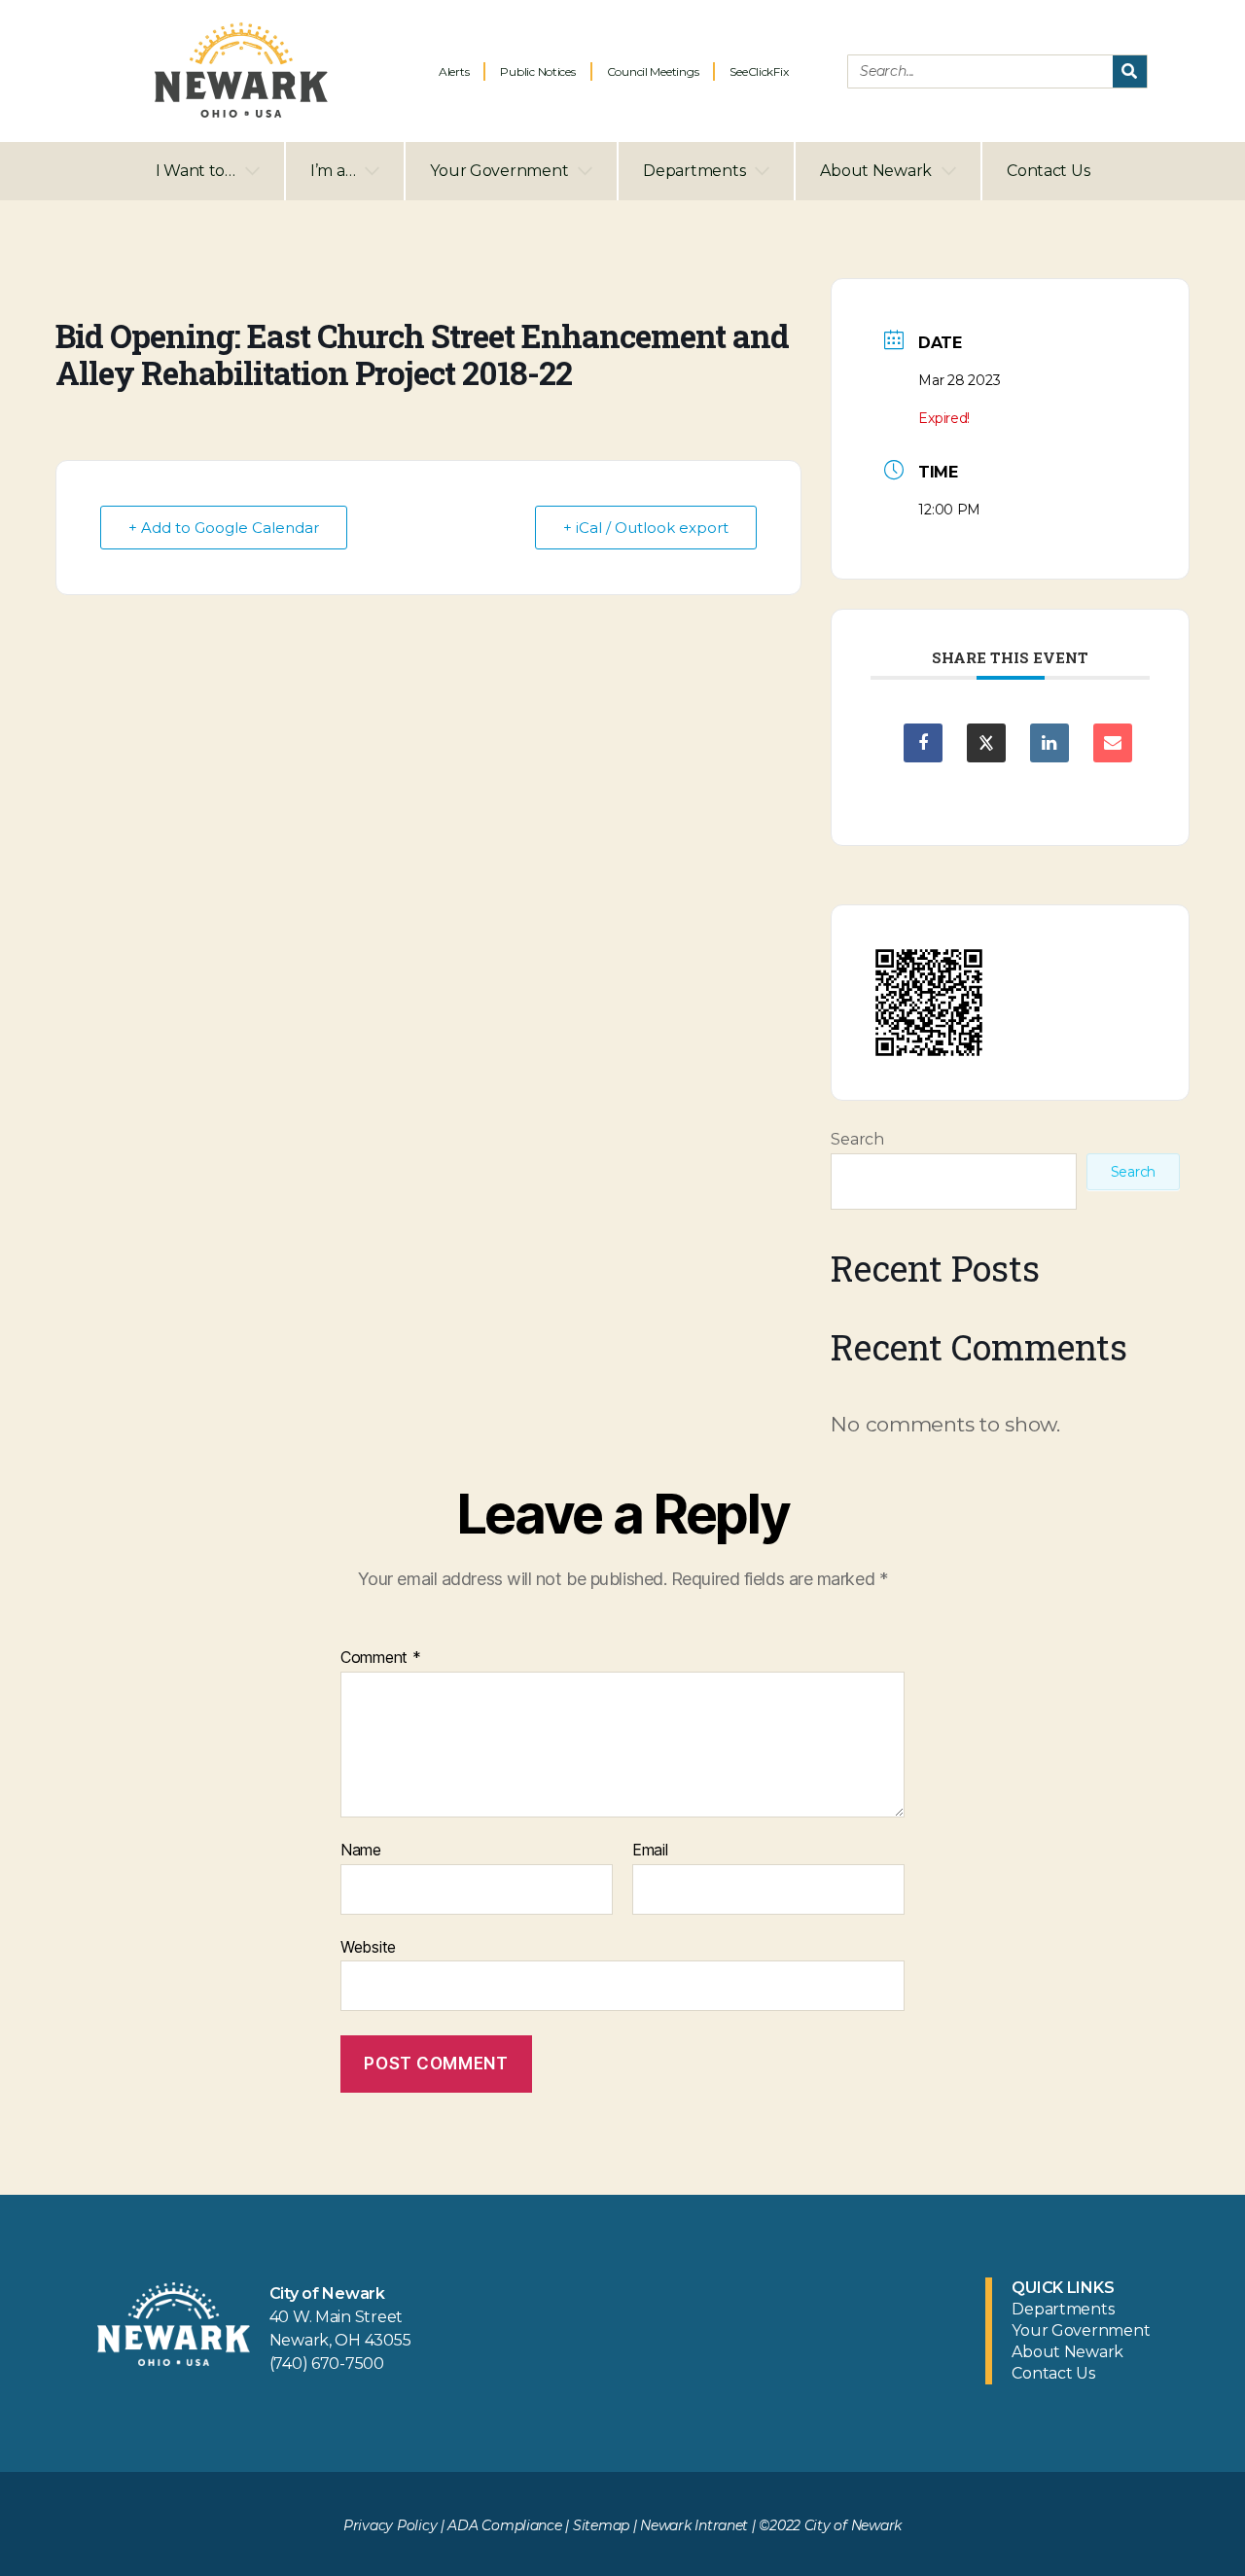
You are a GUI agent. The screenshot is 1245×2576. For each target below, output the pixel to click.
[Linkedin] (1049, 743)
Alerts (454, 71)
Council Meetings (653, 71)
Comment (381, 1658)
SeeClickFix (759, 71)
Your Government (499, 171)
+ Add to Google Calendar (224, 528)
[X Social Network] (986, 743)
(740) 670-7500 (327, 2364)
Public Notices (537, 71)
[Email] (1113, 743)
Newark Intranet (694, 2525)
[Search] (1130, 71)
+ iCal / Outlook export (646, 528)
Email (650, 1851)
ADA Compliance (504, 2525)
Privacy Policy (390, 2525)
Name (361, 1851)
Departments (694, 171)
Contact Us (1048, 171)
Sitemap (601, 2525)
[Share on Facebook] (923, 743)
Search (857, 1139)
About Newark (876, 171)
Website (368, 1946)
